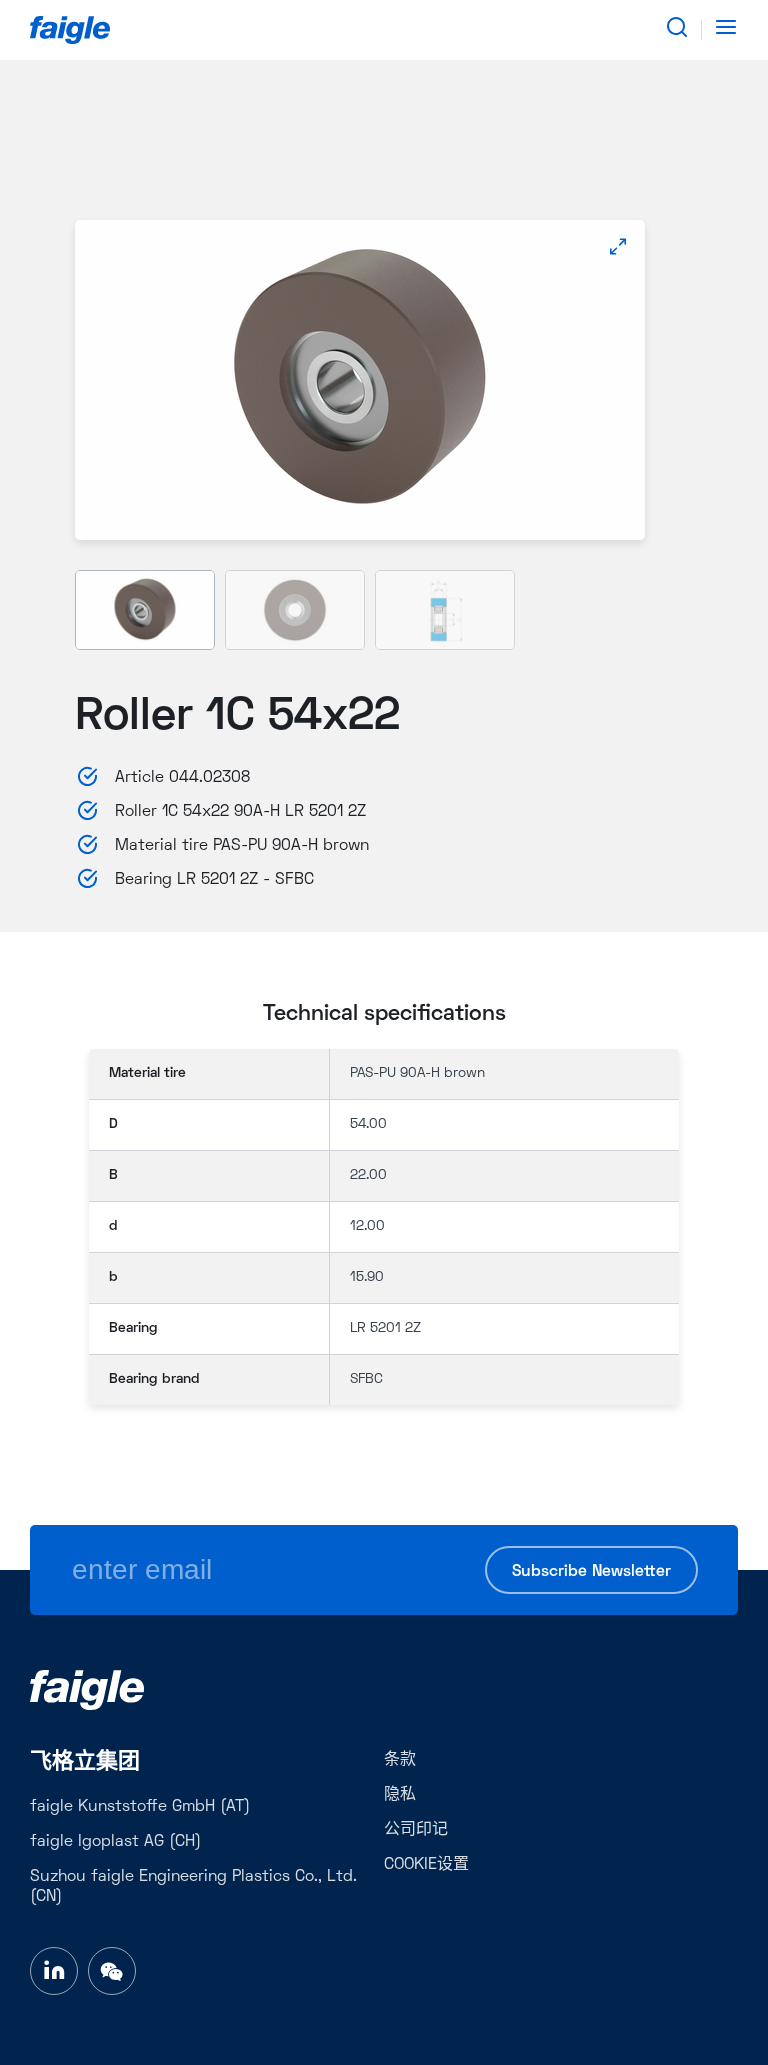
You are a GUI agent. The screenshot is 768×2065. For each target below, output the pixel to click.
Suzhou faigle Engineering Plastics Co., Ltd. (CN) (193, 1887)
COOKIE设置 (426, 1865)
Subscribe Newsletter (591, 1572)
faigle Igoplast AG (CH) (115, 1842)
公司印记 (416, 1830)
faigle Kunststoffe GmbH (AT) (140, 1807)
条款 (400, 1760)
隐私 (400, 1795)
